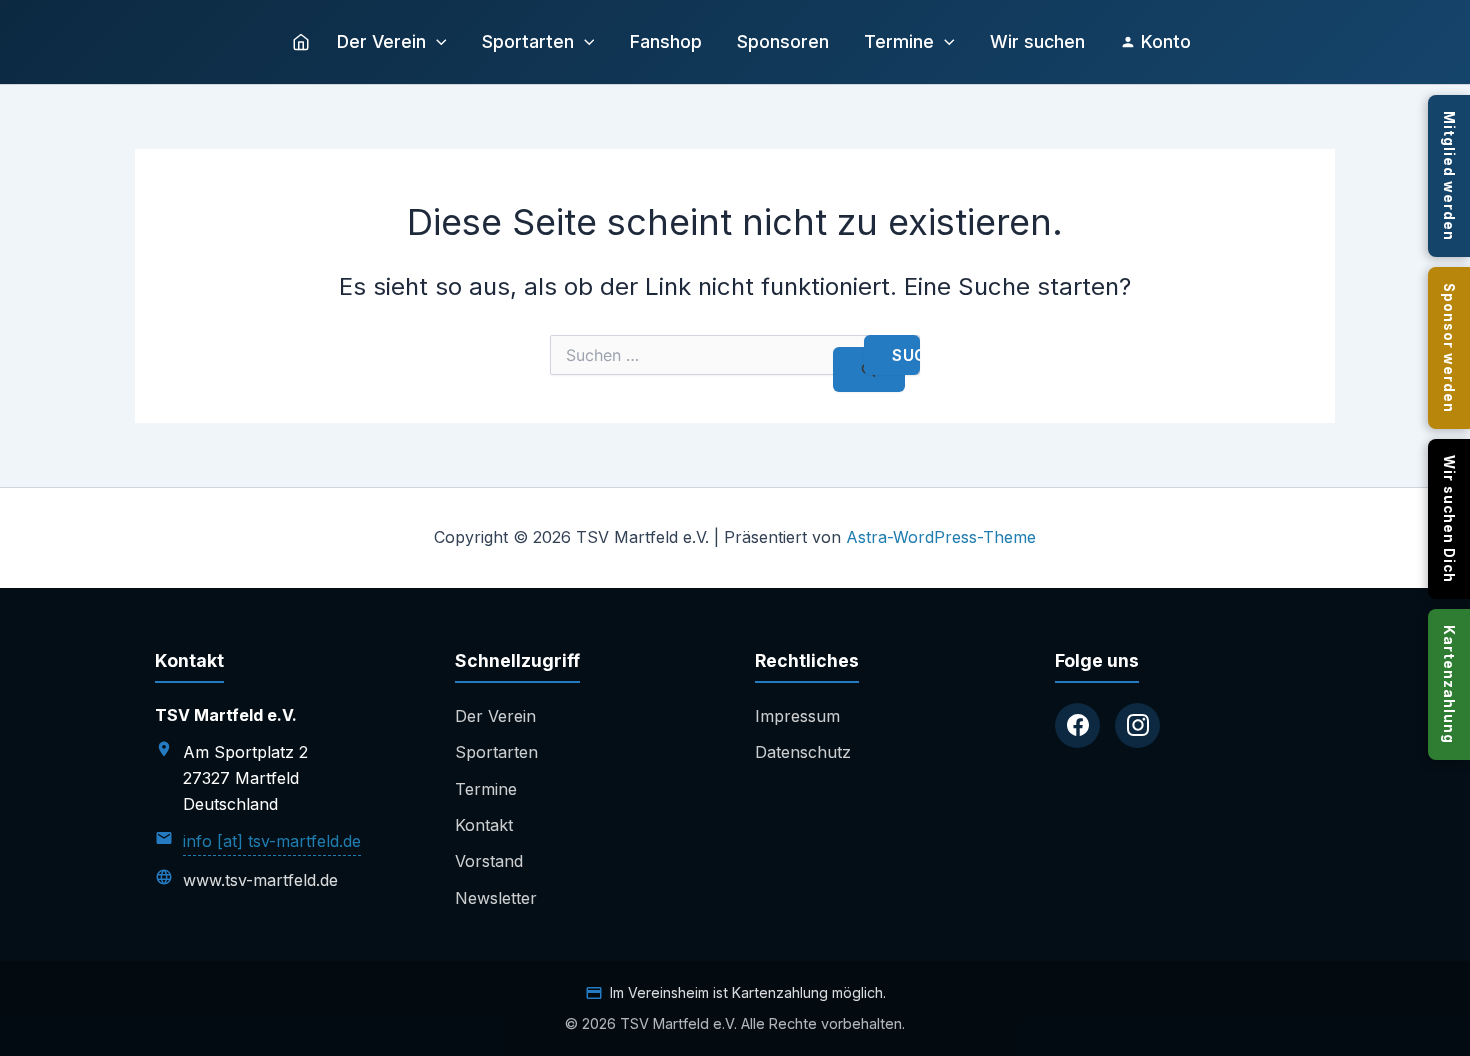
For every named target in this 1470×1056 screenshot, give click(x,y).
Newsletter (496, 898)
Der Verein (381, 41)
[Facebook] (1077, 725)
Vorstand (489, 861)
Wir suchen (1037, 41)
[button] (436, 42)
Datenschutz (803, 752)
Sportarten (528, 41)
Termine (899, 41)
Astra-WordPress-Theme (941, 537)
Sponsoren (783, 41)
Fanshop (666, 41)
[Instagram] (1137, 725)
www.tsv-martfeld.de (260, 880)
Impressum (797, 716)
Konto (1166, 41)
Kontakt (484, 825)
